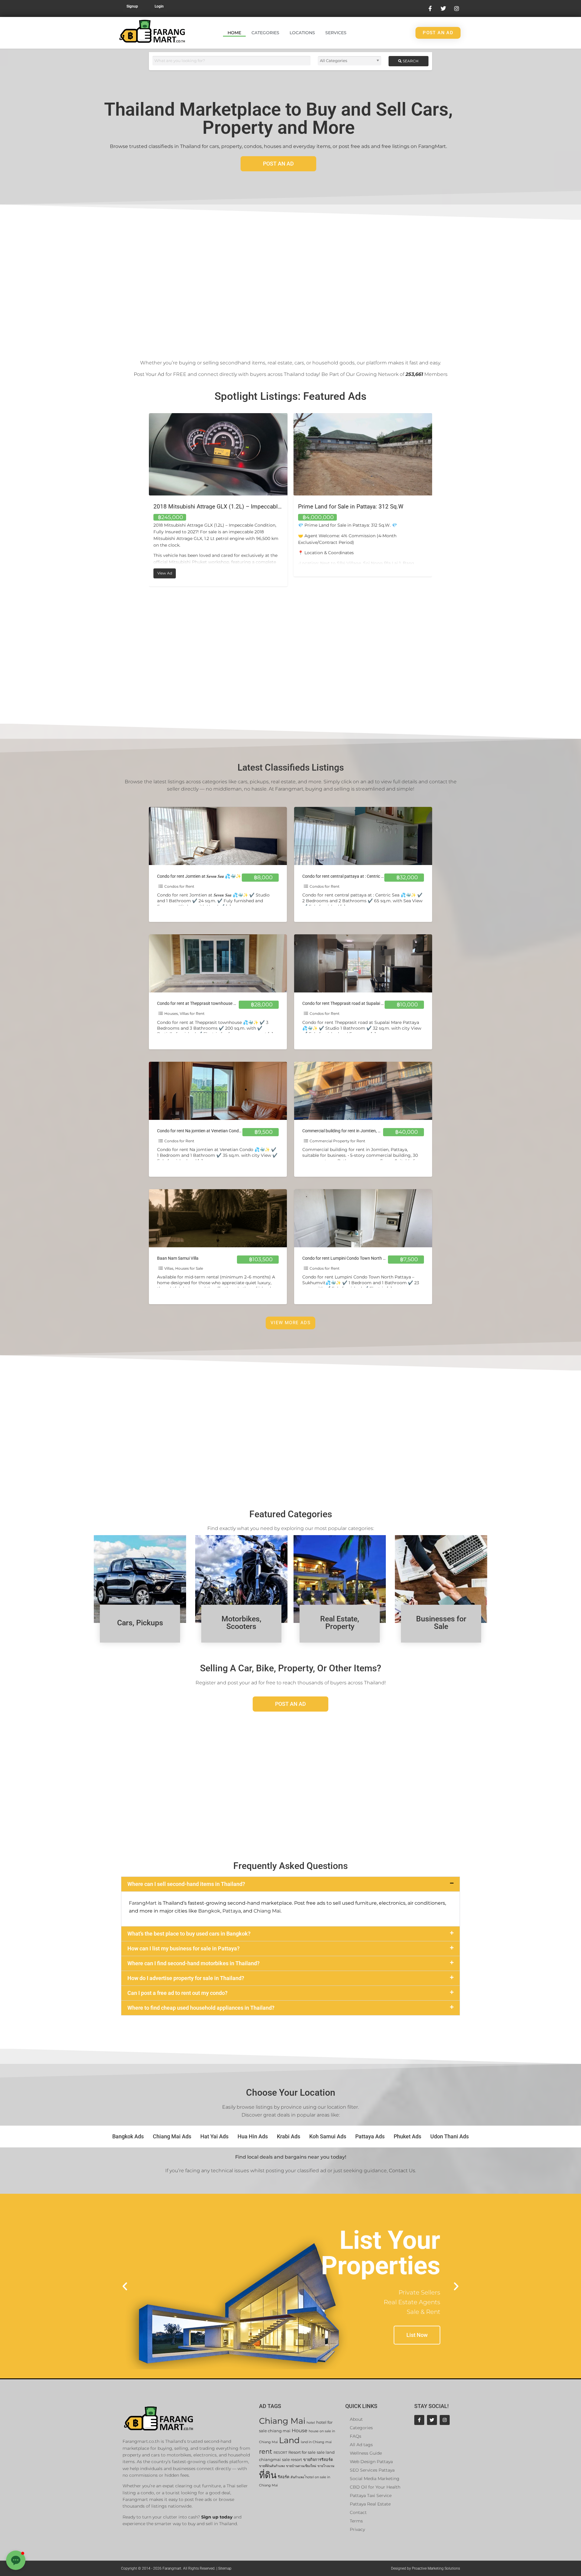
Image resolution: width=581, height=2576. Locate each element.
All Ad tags (361, 2445)
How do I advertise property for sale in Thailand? (186, 1978)
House (300, 2431)
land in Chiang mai (316, 2442)
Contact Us (402, 2171)
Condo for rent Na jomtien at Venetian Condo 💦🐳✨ (208, 1131)
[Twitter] (432, 2420)
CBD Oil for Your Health (375, 2487)
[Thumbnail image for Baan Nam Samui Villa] (218, 1218)
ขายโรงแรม (326, 2466)
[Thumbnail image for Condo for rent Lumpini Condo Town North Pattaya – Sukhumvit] (363, 1218)
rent (266, 2451)
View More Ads (290, 1323)
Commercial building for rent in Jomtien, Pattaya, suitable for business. (368, 1131)
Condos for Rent (179, 886)
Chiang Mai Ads (172, 2136)
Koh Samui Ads (328, 2136)
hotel (311, 2423)
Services (336, 33)
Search (410, 61)
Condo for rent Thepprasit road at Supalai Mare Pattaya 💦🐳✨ (363, 1003)
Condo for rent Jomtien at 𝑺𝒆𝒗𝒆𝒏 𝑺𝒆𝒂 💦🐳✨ (199, 876)
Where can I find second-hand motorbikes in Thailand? (194, 1963)
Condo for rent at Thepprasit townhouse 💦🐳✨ (203, 1003)
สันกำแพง (297, 2477)
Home (234, 33)
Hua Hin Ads (253, 2136)
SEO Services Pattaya (372, 2470)
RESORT (280, 2453)
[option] (218, 495)
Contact (358, 2512)
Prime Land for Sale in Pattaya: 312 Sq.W (206, 507)
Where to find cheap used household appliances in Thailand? (201, 2008)
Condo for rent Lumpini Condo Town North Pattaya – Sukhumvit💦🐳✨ (371, 1258)
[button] (290, 1884)
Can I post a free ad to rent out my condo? (177, 1993)
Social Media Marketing (375, 2479)
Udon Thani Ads (450, 2136)
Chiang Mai (267, 1911)
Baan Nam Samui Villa (178, 1258)
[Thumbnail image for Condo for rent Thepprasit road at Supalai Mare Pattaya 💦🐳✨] (363, 963)
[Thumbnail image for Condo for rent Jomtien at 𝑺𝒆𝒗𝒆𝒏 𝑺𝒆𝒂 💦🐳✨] (218, 836)
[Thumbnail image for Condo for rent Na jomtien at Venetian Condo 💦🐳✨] (218, 1091)
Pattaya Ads (370, 2136)
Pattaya (232, 1911)
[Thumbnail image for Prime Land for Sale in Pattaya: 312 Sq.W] (218, 454)
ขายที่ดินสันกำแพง (272, 2466)
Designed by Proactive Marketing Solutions (425, 2568)
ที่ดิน (268, 2475)
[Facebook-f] (419, 2420)
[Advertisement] (290, 280)
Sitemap (225, 2568)
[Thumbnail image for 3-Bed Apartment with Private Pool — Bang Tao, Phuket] (363, 454)
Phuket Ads (407, 2136)
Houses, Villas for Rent (184, 1013)
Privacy (357, 2529)
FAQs (356, 2436)
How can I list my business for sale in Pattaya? (184, 1948)
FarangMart (143, 1903)
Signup (132, 6)
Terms (356, 2521)
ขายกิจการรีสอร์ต (318, 2460)
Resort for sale (302, 2452)
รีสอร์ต (284, 2477)
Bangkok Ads (128, 2136)
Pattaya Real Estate (370, 2504)
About (356, 2419)
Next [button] (437, 500)
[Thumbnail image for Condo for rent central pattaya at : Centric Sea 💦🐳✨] (363, 836)
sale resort (292, 2460)
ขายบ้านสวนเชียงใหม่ (301, 2466)
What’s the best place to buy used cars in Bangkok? (189, 1934)
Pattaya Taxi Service (371, 2495)
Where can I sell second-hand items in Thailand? (186, 1884)
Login (159, 6)
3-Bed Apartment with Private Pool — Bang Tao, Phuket (368, 507)
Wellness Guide (366, 2453)
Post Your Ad (149, 374)
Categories (265, 33)
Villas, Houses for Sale (184, 1268)
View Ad (311, 572)
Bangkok (209, 1911)
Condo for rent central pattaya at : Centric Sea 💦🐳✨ (354, 876)
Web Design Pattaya (371, 2462)
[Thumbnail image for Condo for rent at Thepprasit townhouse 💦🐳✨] (218, 963)
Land (289, 2440)
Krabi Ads (289, 2136)
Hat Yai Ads (214, 2136)
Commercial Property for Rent (337, 1141)
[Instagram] (445, 2420)
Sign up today (217, 2517)
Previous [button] (144, 500)
